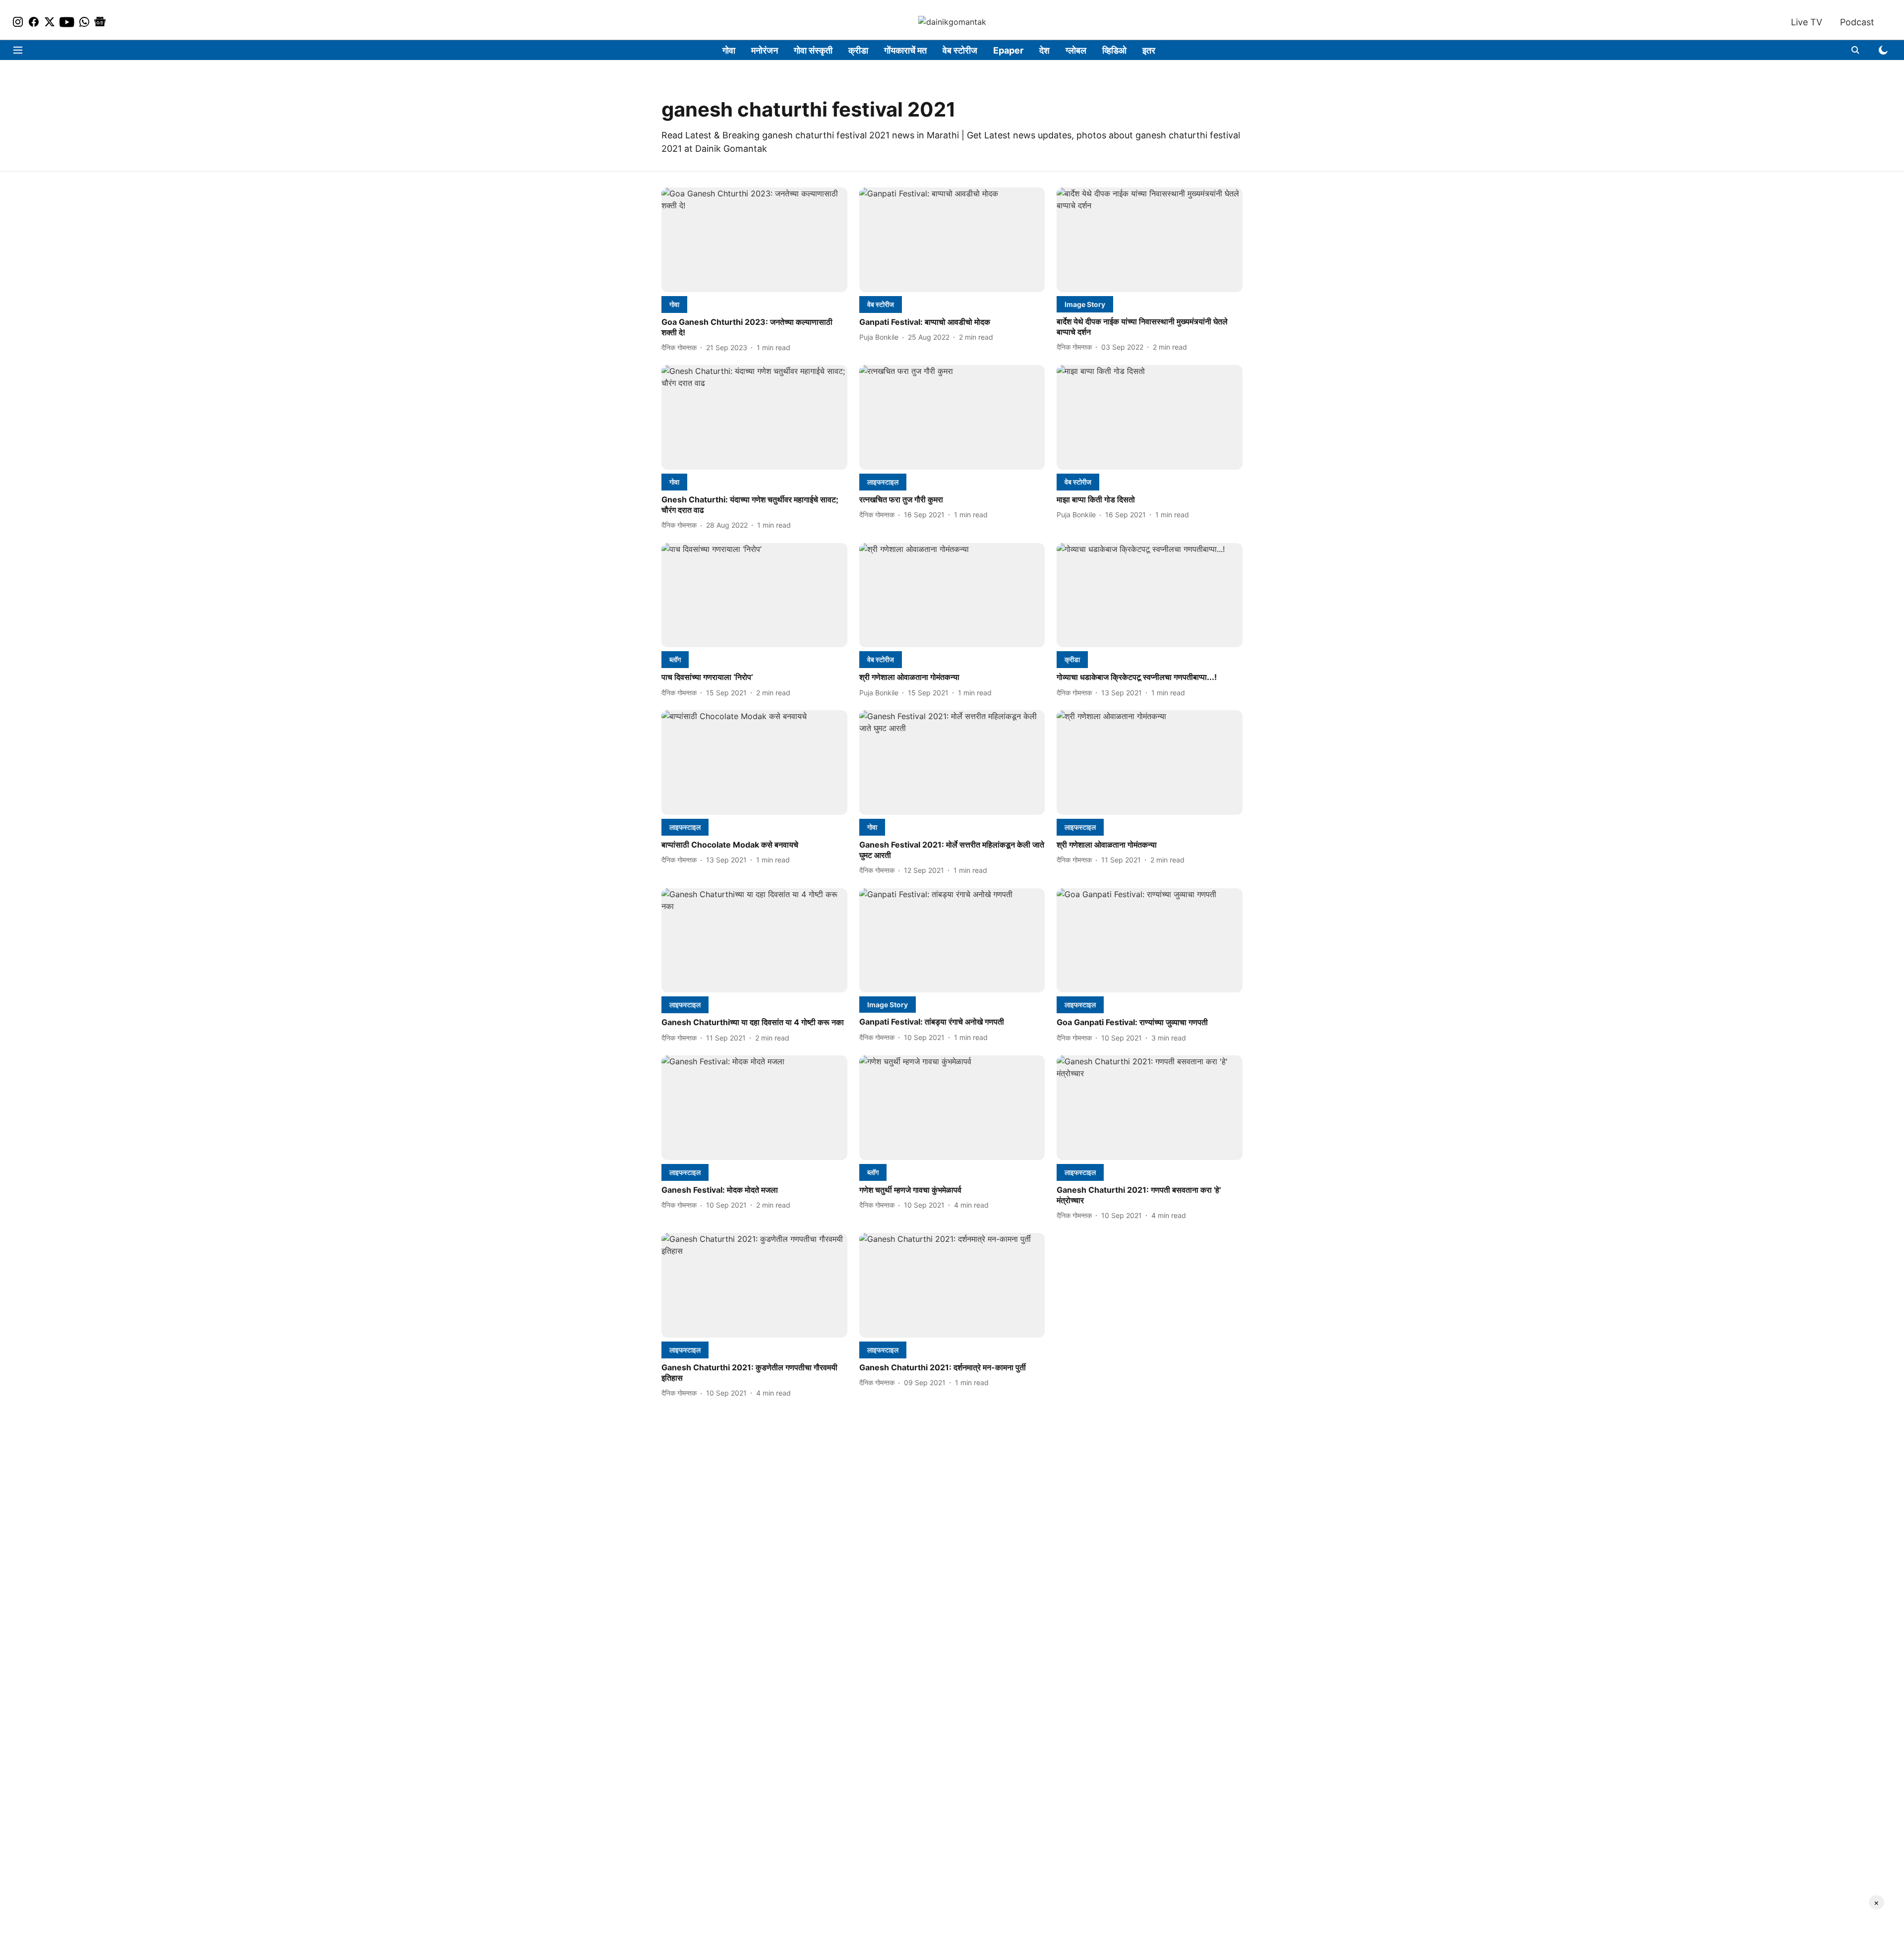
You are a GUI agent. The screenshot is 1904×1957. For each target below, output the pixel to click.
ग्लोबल (1076, 50)
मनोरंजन (765, 50)
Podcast (1857, 22)
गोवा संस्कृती (813, 50)
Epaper (1008, 50)
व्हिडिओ (1114, 50)
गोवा (729, 50)
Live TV (1807, 22)
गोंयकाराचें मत (905, 50)
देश (1044, 50)
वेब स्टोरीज (960, 50)
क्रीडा (858, 50)
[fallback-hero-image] (754, 240)
